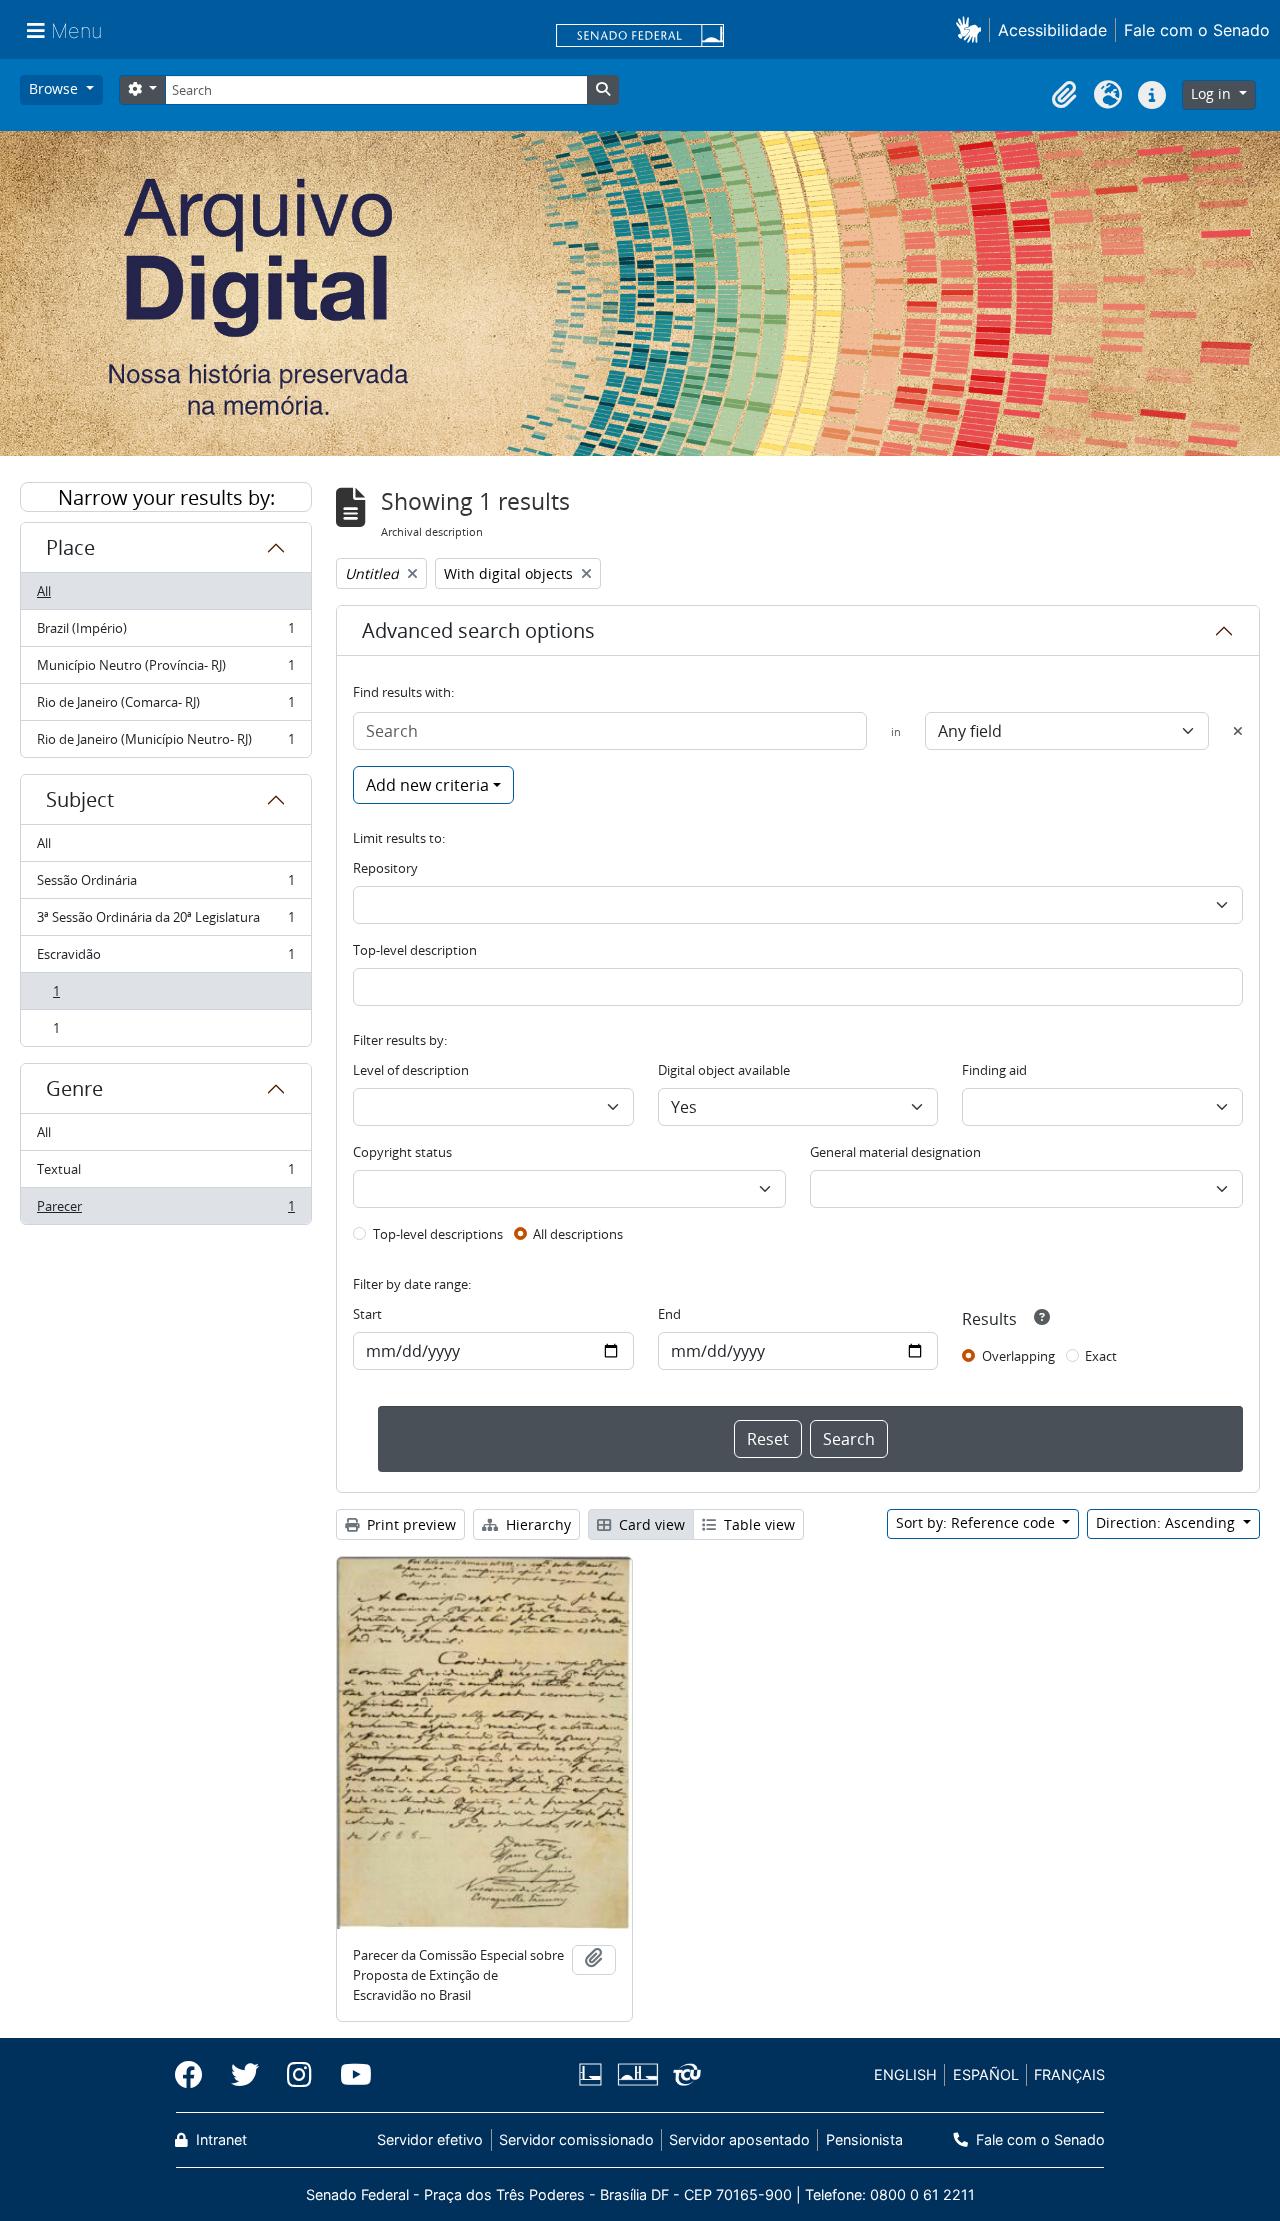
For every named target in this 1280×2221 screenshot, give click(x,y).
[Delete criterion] (1238, 731)
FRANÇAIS (1069, 2074)
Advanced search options (478, 630)
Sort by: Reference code (977, 1522)
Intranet (219, 2139)
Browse (55, 88)
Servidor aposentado (739, 2139)
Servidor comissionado (576, 2139)
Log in (1213, 93)
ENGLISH (905, 2074)
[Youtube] (349, 2075)
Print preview (409, 1524)
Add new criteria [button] (427, 785)
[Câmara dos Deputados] (594, 2074)
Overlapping (1018, 1356)
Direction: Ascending (1167, 1522)
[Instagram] (299, 2075)
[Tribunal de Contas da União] (683, 2074)
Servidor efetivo (430, 2139)
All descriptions (578, 1234)
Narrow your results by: (166, 497)
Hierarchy (536, 1524)
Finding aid (994, 1070)
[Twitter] (245, 2075)
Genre (74, 1088)
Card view (650, 1524)
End (669, 1314)
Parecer (165, 1210)
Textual (165, 1174)
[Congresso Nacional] (637, 2074)
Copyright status (402, 1152)
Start (367, 1314)
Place (70, 547)
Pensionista (864, 2139)
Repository (385, 868)
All (44, 591)
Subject (80, 799)
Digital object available (724, 1070)
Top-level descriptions (438, 1234)
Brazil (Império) (165, 633)
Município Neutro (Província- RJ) (165, 670)
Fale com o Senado (1197, 30)
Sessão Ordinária (165, 885)
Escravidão (165, 959)
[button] (972, 29)
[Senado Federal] (640, 37)
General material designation (895, 1152)
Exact (1101, 1356)
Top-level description (415, 950)
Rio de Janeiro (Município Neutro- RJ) (165, 743)
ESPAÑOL (986, 2074)
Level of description (411, 1070)
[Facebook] (196, 2075)
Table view (757, 1524)
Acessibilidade (1052, 30)
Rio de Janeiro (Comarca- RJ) (165, 707)
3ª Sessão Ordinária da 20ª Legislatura (165, 922)
